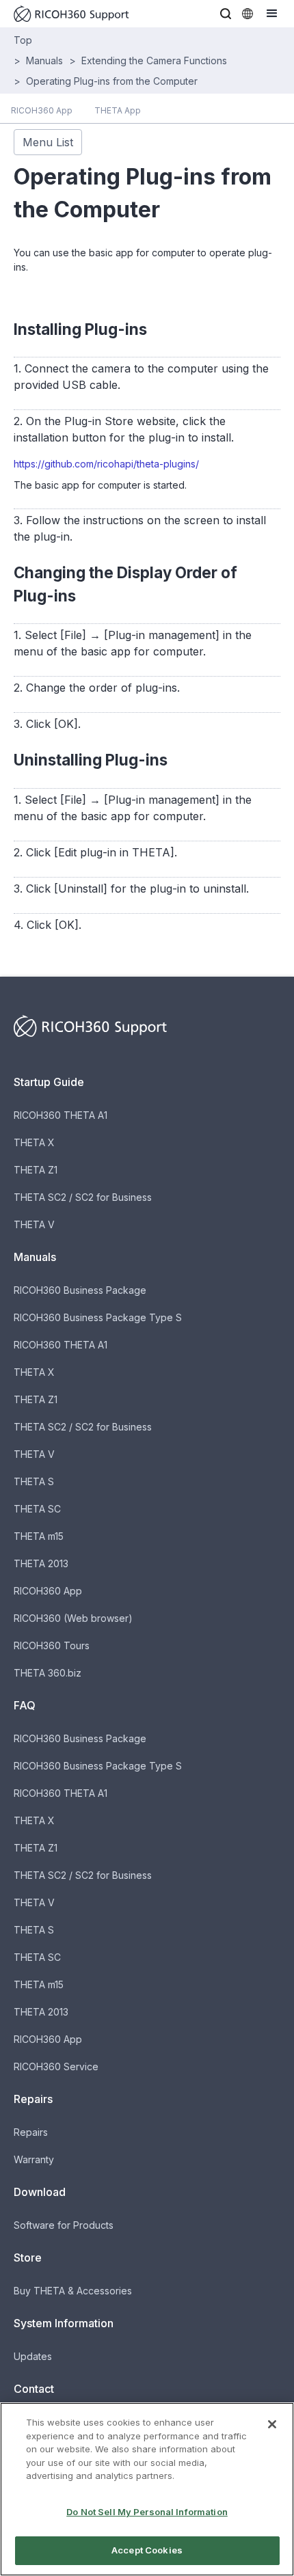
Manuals (44, 60)
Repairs (31, 2132)
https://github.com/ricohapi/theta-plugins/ (106, 464)
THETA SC (37, 1509)
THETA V (34, 1224)
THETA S (34, 1481)
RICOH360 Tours (52, 1645)
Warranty (34, 2159)
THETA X (34, 1142)
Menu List (48, 142)
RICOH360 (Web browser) (73, 1618)
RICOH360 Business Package (80, 1290)
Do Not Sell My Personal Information (147, 2512)
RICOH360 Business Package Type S (98, 1317)
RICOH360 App (48, 1591)
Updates (33, 2356)
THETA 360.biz (48, 1673)
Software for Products (64, 2225)
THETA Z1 (36, 1170)
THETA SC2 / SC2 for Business (83, 1197)
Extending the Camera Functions (154, 60)
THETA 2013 (41, 1563)
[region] (147, 2489)
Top (23, 40)
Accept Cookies (147, 2550)
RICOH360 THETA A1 (61, 1115)
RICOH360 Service (56, 2066)
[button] (226, 14)
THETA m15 (39, 1536)
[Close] (272, 2424)
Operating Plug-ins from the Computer (112, 81)
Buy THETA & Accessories (73, 2291)
